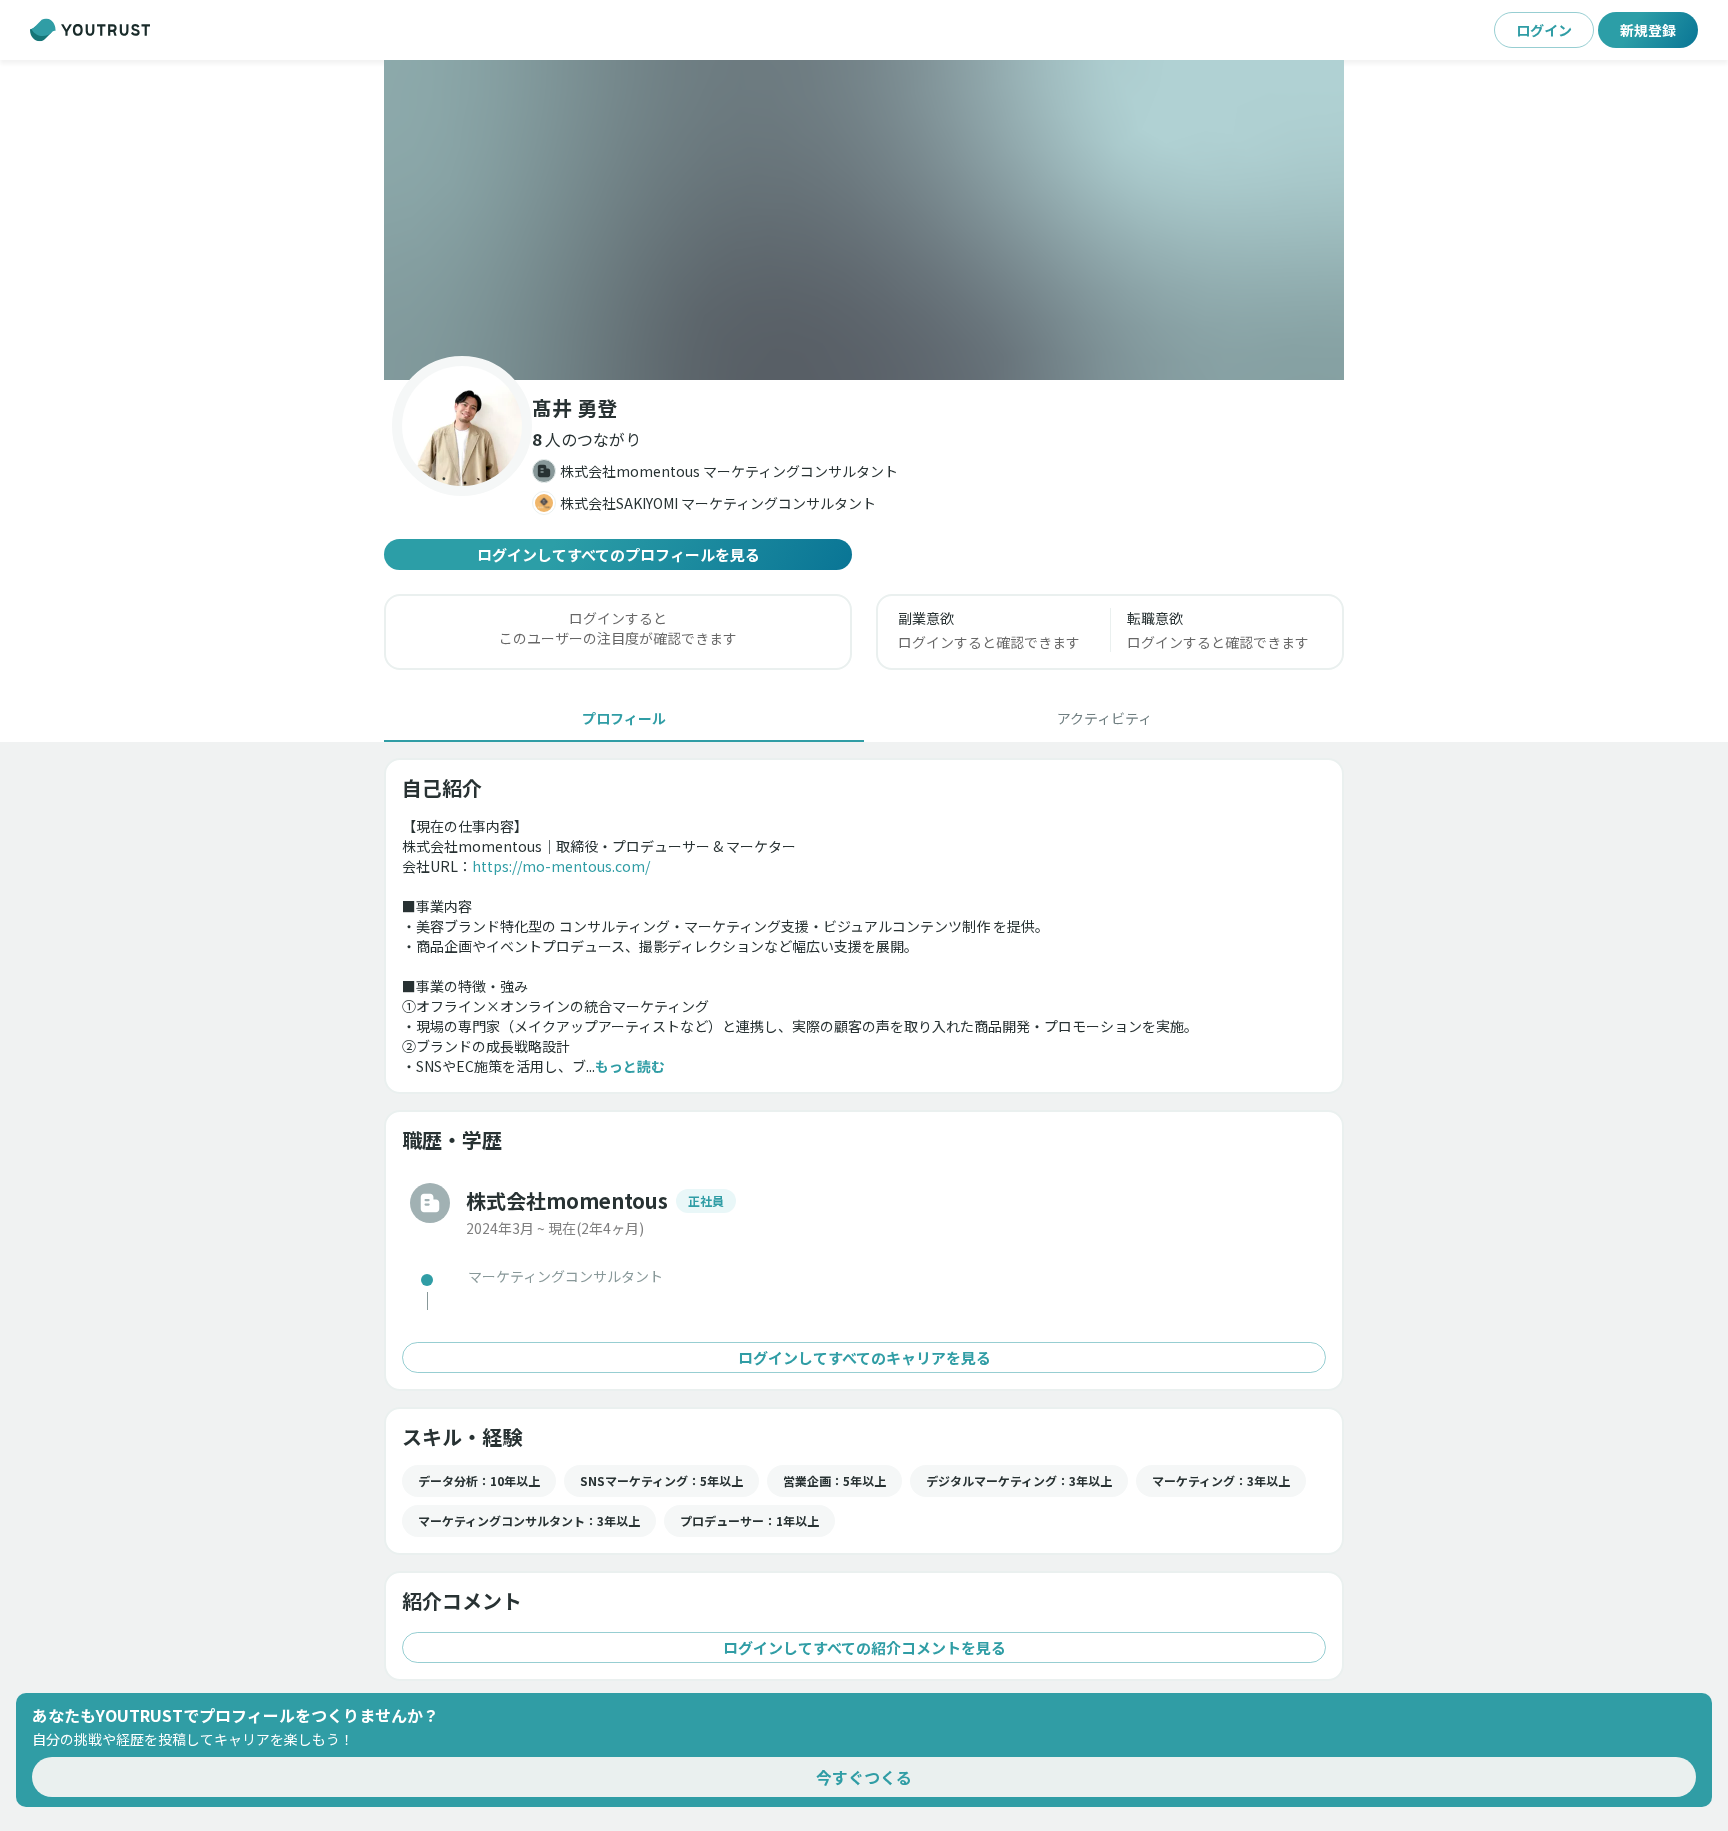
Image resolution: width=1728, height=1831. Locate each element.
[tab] (624, 718)
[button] (864, 220)
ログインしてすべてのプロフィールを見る (618, 554)
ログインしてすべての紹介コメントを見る (864, 1647)
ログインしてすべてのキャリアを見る (864, 1357)
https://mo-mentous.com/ (561, 866)
